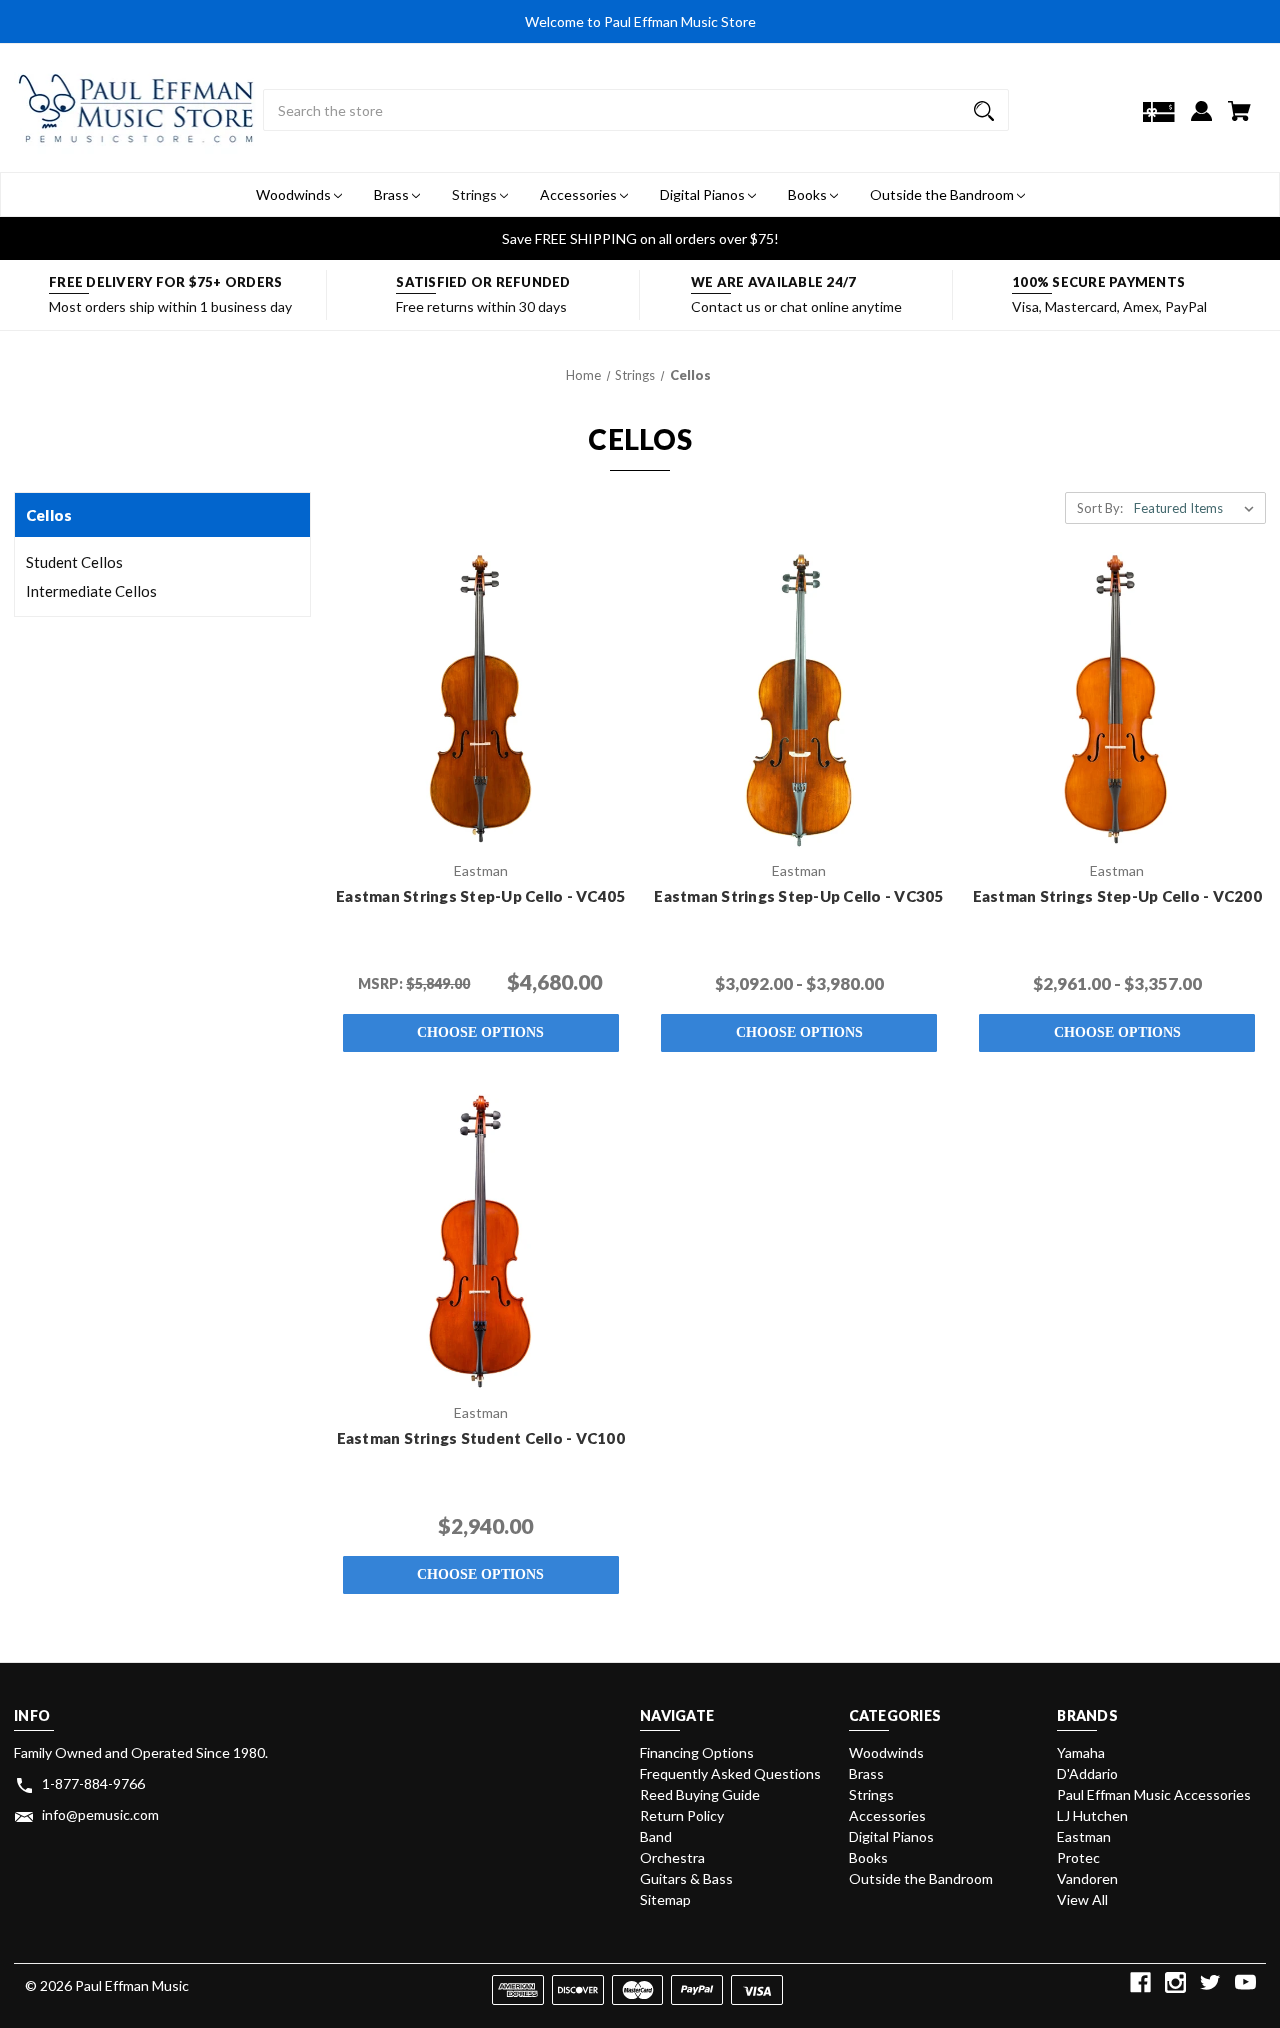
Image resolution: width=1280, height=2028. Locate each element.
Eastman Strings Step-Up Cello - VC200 (1117, 896)
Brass (393, 194)
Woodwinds (295, 194)
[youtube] (1245, 1982)
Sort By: (1100, 508)
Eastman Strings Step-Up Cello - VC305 (798, 896)
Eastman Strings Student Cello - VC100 (481, 1438)
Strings (476, 194)
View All (1082, 1899)
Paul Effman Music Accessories (1154, 1794)
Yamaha (1081, 1752)
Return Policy (682, 1815)
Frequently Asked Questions (730, 1773)
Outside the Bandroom (943, 194)
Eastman (1084, 1836)
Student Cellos (74, 562)
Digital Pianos (704, 194)
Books (809, 194)
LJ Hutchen (1092, 1815)
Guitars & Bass (686, 1878)
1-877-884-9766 (93, 1783)
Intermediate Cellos (91, 591)
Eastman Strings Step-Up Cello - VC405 (480, 896)
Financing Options (697, 1752)
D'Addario (1087, 1773)
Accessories (580, 194)
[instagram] (1175, 1982)
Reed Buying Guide (700, 1794)
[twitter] (1210, 1982)
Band (656, 1836)
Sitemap (665, 1899)
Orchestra (672, 1857)
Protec (1078, 1857)
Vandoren (1087, 1878)
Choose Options (480, 1032)
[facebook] (1140, 1982)
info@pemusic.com (100, 1814)
